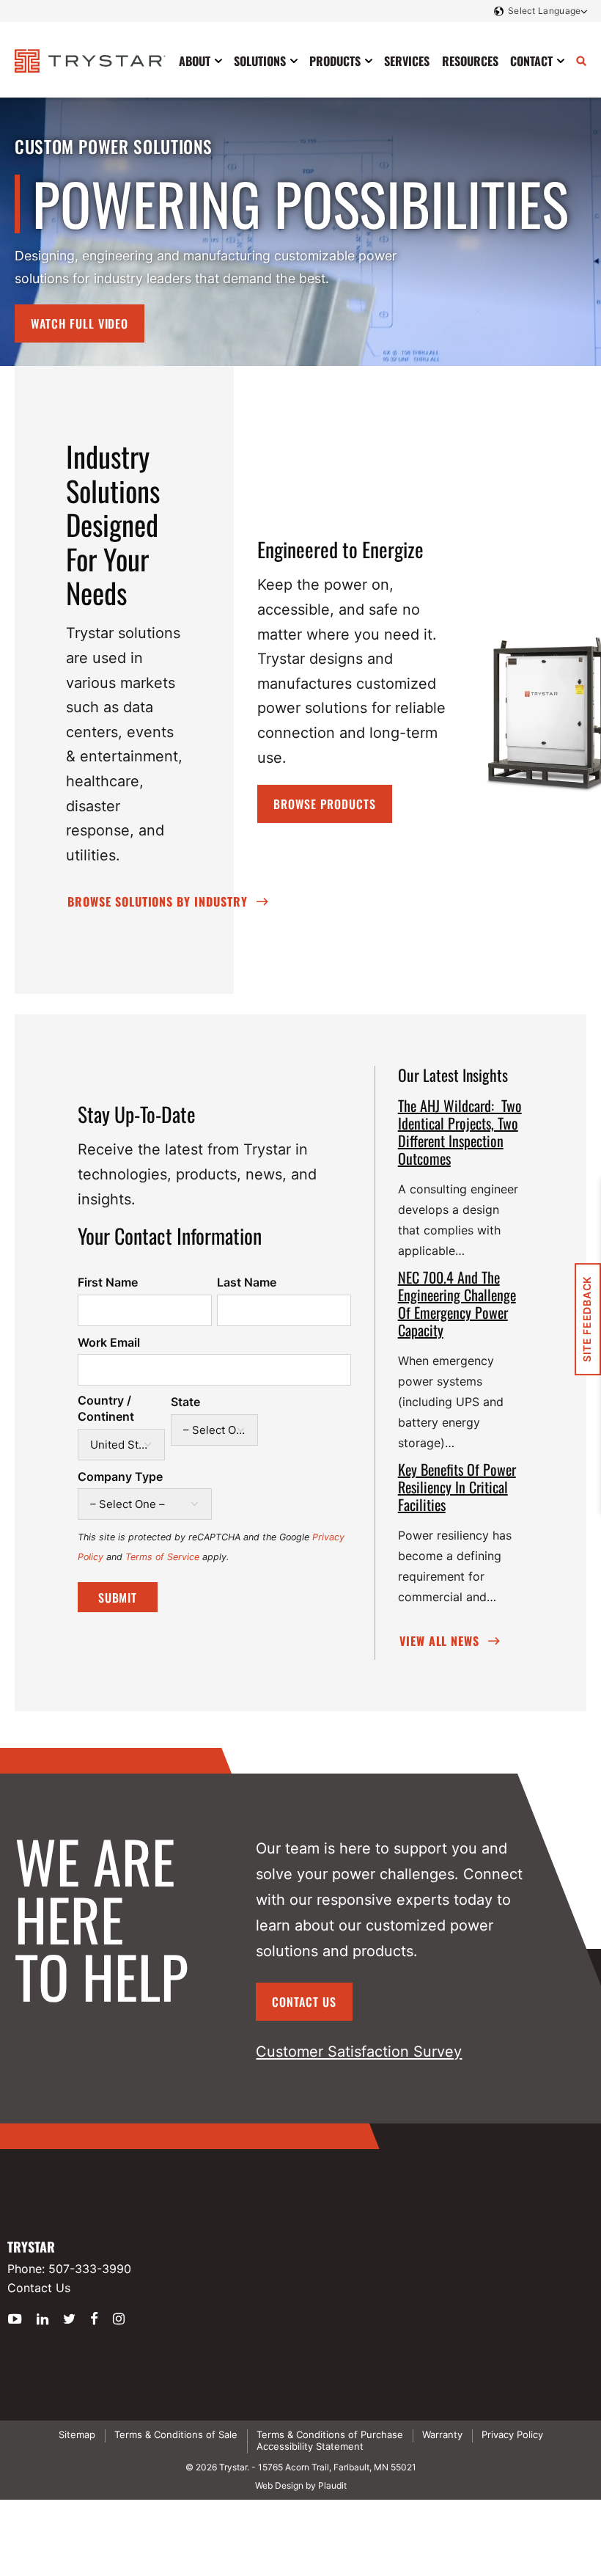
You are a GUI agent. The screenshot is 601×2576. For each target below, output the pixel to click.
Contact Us (304, 2002)
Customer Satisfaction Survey (359, 2052)
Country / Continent (106, 1408)
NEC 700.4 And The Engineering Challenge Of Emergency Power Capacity (457, 1303)
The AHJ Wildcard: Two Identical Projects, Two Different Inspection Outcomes (460, 1132)
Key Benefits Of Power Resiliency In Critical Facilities (457, 1487)
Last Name (247, 1282)
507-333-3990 (90, 2269)
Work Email (109, 1342)
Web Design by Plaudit (301, 2485)
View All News (439, 1641)
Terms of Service (162, 1557)
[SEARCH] (581, 61)
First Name (108, 1282)
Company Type (120, 1477)
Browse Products (324, 804)
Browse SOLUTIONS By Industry (158, 901)
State (185, 1402)
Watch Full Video (80, 323)
